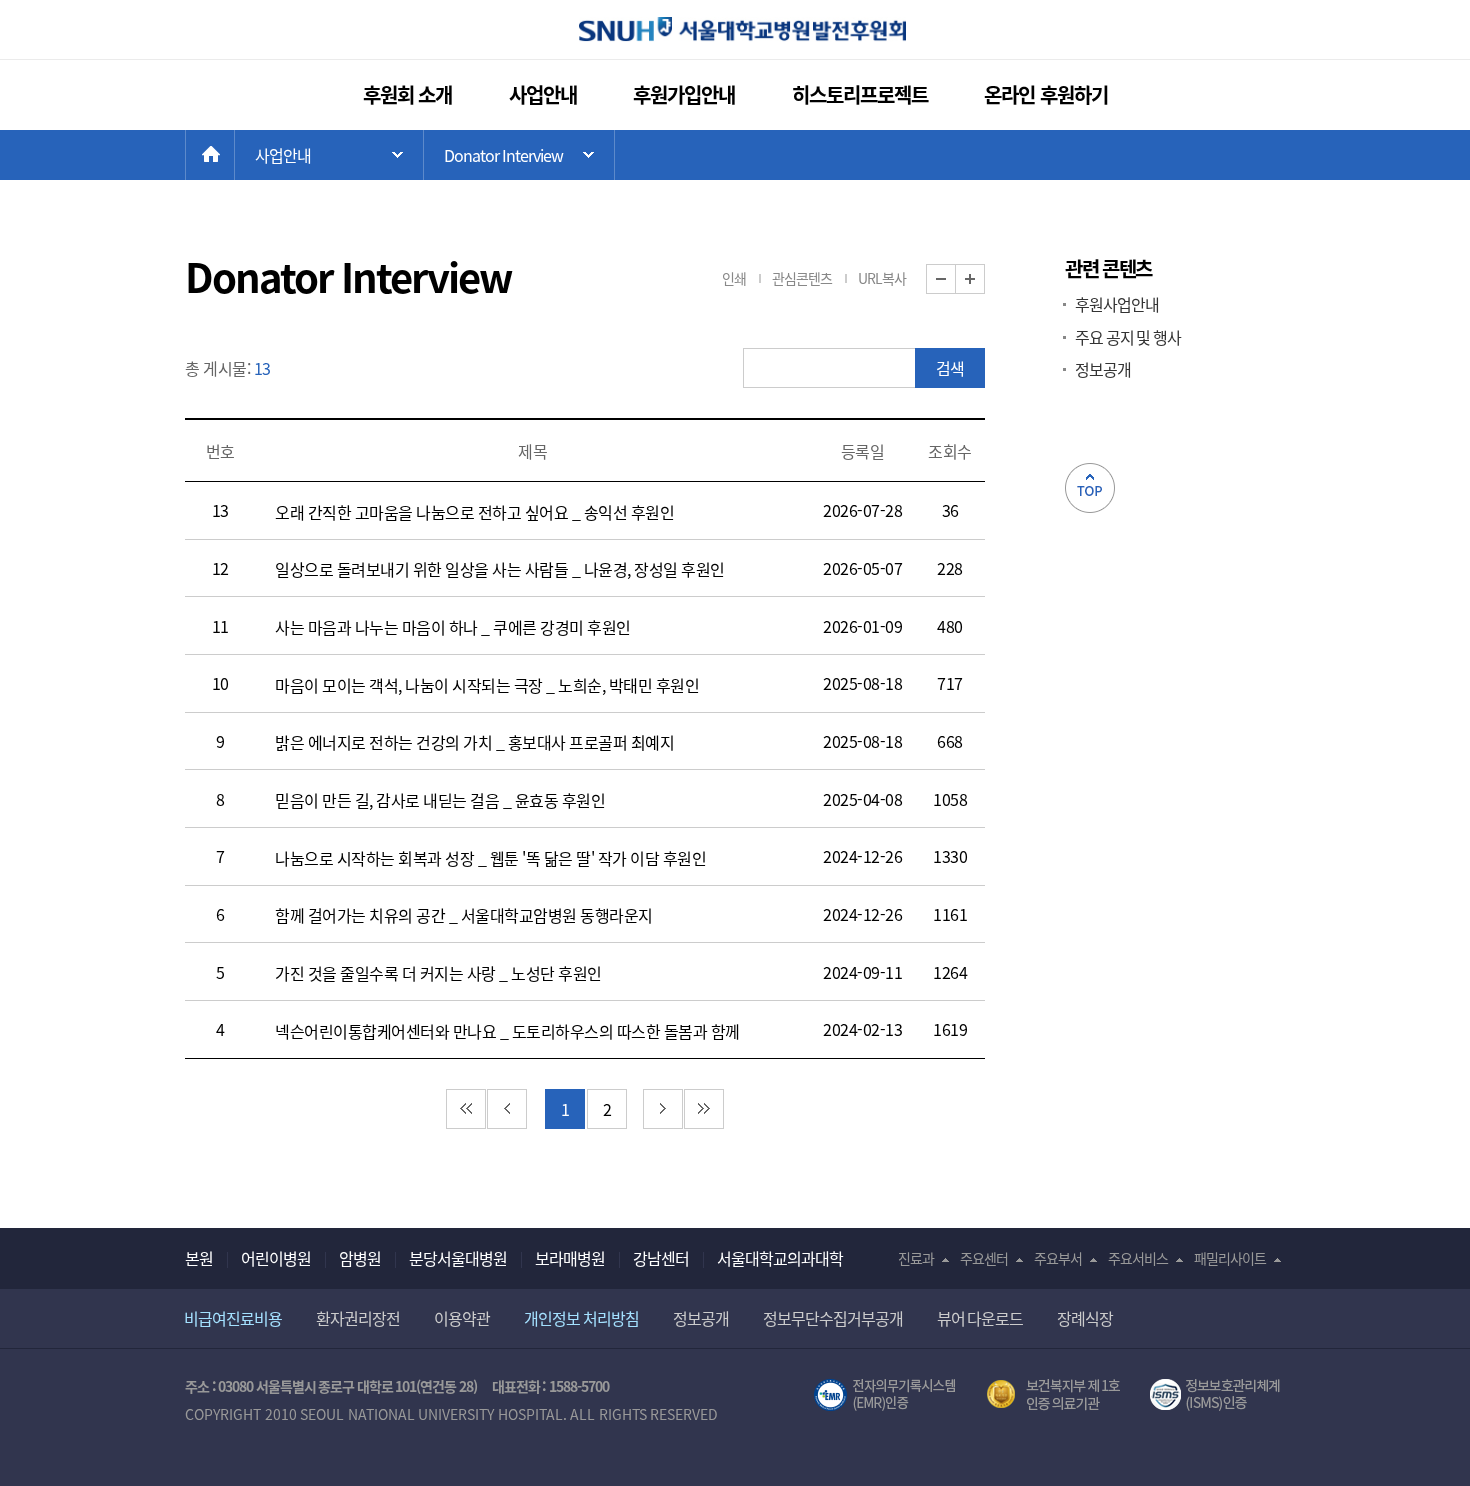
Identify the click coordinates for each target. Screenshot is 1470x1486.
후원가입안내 (684, 94)
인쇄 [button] (734, 278)
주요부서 (1058, 1258)
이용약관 (462, 1318)
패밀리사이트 (1230, 1258)
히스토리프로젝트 (860, 94)
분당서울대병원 (458, 1258)
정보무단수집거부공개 (833, 1318)
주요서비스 (1138, 1258)
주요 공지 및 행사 (1128, 337)
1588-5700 (579, 1386)
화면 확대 (984, 279)
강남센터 (661, 1258)
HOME (234, 155)
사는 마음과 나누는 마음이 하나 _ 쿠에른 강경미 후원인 (453, 627)
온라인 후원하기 (1046, 94)
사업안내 (543, 94)
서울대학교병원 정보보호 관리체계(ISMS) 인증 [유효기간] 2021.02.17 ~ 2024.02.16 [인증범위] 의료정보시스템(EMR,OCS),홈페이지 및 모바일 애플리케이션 (1217, 1395)
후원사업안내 (1117, 304)
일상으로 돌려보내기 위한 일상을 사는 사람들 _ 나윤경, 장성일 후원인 (500, 569)
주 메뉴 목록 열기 (329, 155)
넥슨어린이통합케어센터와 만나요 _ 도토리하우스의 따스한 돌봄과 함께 (507, 1031)
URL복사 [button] (882, 278)
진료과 (916, 1258)
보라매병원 (570, 1258)
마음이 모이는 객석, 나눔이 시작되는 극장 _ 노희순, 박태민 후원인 (487, 685)
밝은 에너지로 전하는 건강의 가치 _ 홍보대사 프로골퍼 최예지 (474, 742)
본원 (199, 1258)
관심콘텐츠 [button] (802, 278)
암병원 (360, 1258)
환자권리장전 (358, 1318)
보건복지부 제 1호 (1053, 1395)
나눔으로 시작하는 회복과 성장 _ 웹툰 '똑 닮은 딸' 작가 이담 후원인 (490, 858)
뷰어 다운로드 (980, 1318)
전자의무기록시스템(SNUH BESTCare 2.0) (885, 1395)
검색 (950, 368)
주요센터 (984, 1258)
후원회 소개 (408, 94)
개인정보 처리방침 (581, 1318)
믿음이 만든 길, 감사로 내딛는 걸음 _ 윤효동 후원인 (440, 800)
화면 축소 (955, 279)
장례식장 (1085, 1318)
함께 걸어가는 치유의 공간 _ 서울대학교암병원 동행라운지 (464, 915)
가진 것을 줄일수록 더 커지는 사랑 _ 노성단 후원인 (438, 973)
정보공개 (1103, 369)
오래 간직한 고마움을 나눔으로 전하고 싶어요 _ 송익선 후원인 (474, 512)
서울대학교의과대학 (780, 1258)
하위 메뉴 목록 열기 (519, 155)
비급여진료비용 (233, 1318)
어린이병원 (276, 1258)
